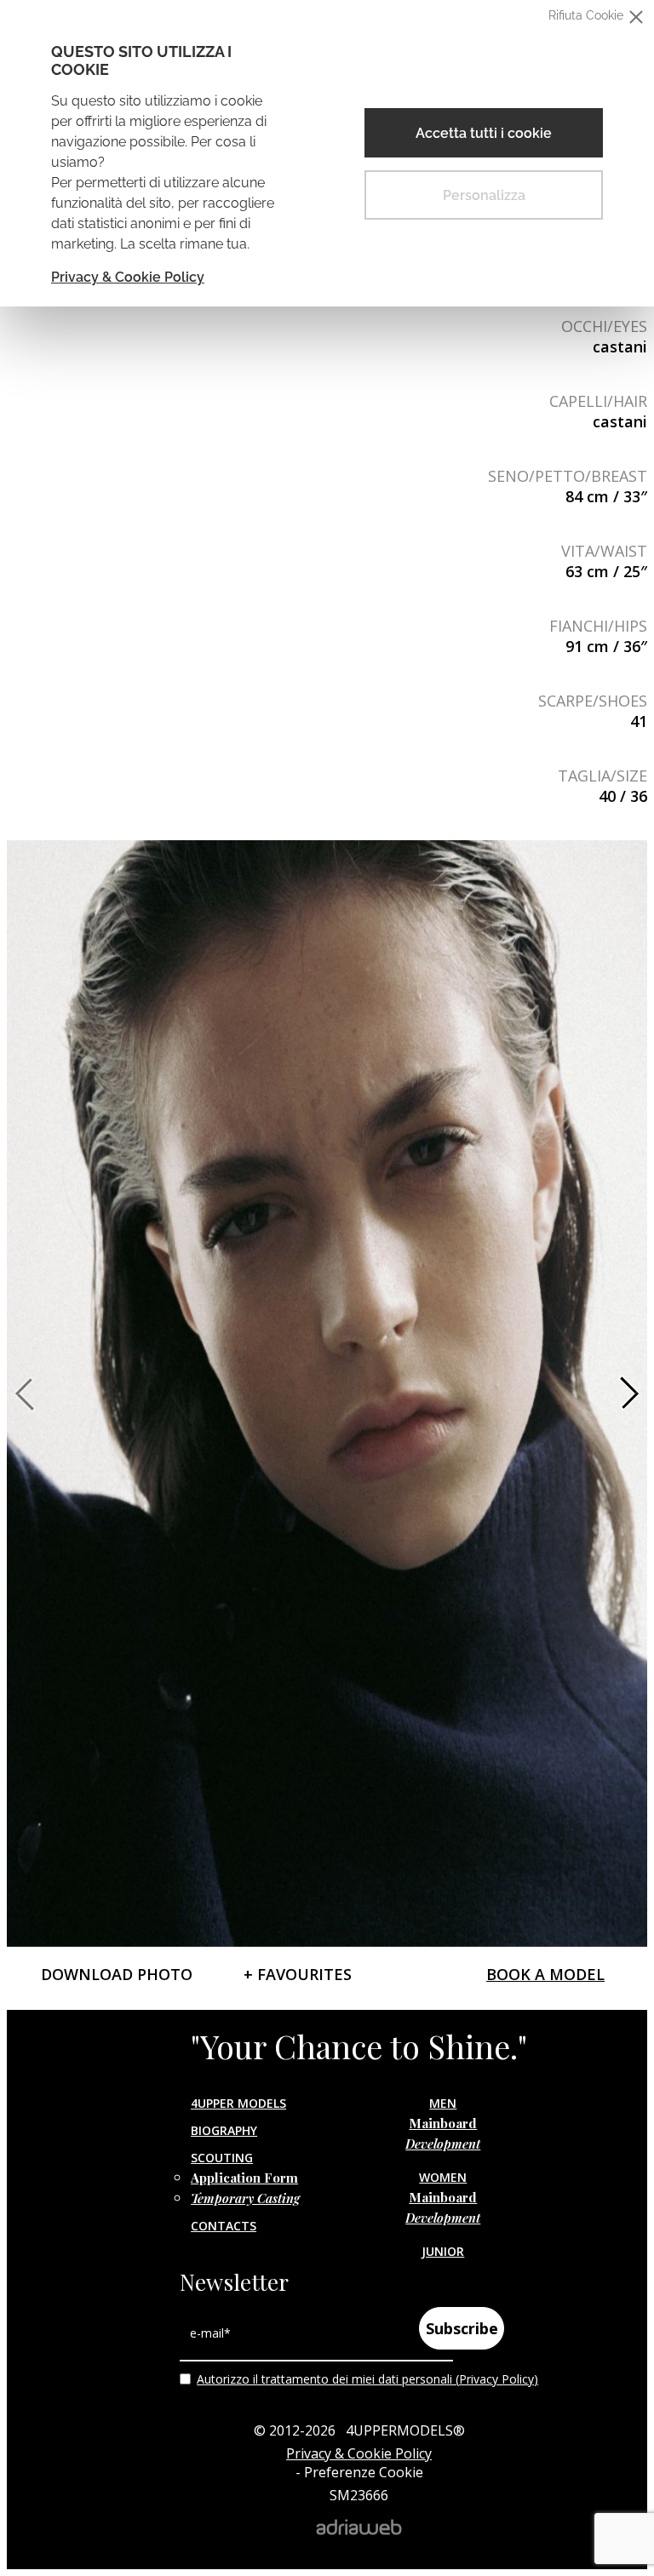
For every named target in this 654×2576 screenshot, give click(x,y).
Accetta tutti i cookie (484, 133)
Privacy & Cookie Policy (128, 277)
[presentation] (28, 1394)
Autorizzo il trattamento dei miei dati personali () (367, 2379)
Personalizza (484, 195)
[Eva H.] (327, 1394)
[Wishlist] (28, 415)
